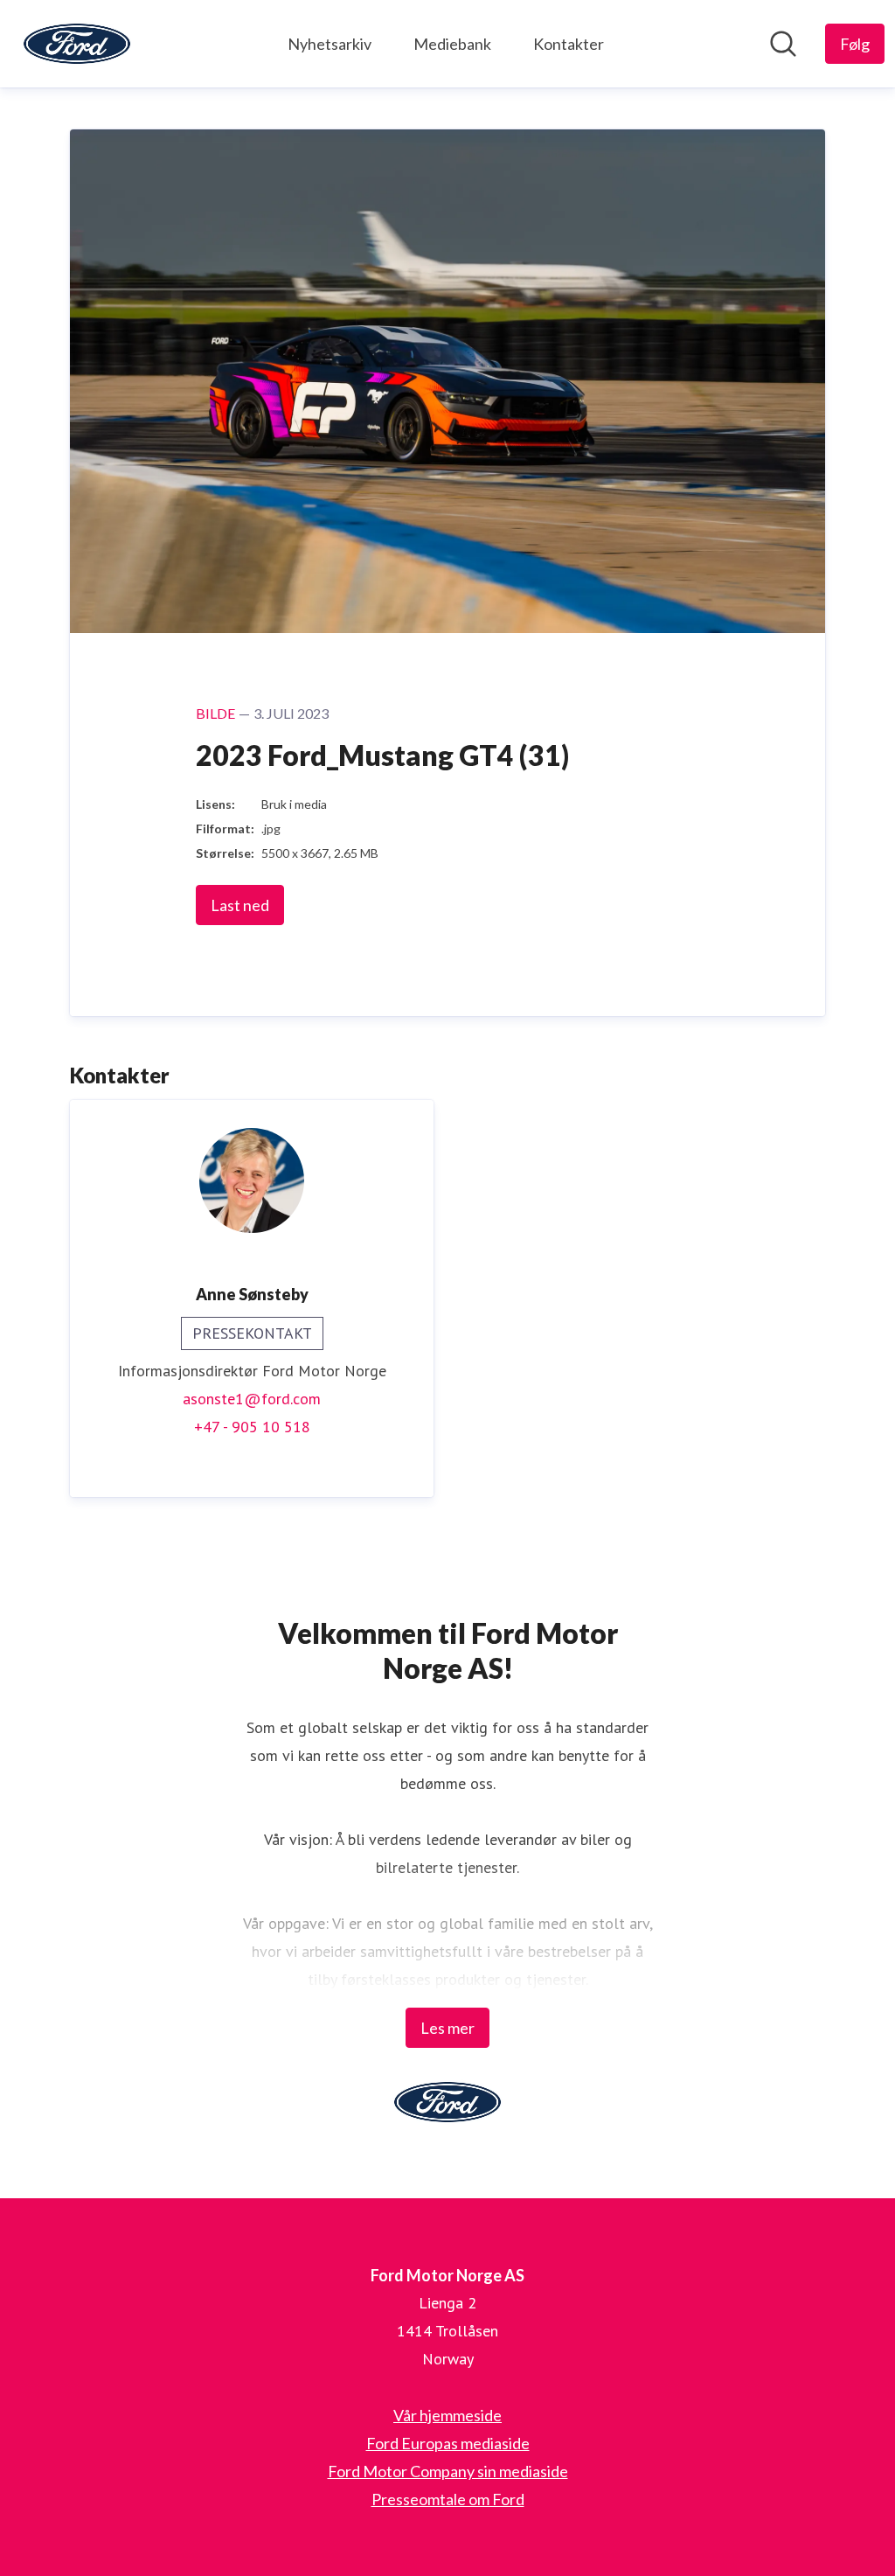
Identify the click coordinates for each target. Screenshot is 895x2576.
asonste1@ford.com (252, 1399)
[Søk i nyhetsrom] (783, 44)
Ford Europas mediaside (448, 2443)
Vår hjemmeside (447, 2415)
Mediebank (452, 44)
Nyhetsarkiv (330, 44)
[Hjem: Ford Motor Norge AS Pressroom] (77, 44)
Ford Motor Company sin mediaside (448, 2471)
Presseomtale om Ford (448, 2499)
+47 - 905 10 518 (252, 1427)
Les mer (447, 2028)
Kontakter (569, 44)
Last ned (240, 905)
